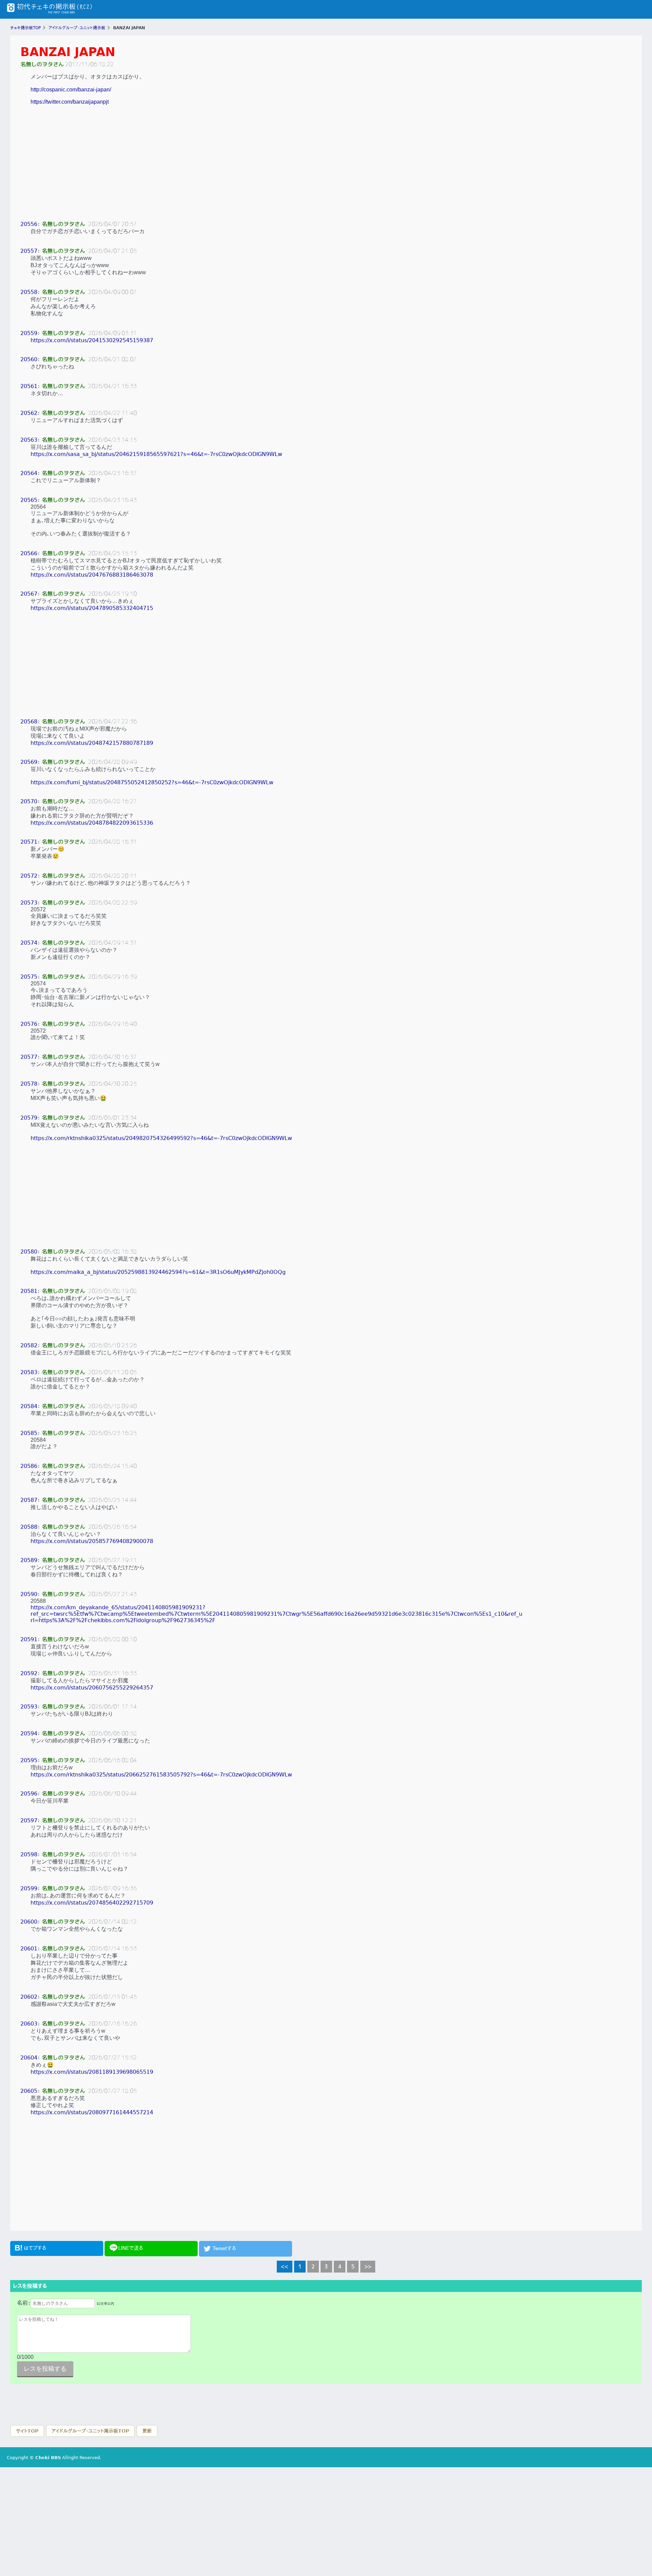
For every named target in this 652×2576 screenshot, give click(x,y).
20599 (29, 1888)
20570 (29, 801)
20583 (29, 1372)
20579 (29, 1118)
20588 (29, 1527)
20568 (29, 722)
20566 (29, 553)
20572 (29, 876)
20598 (29, 1854)
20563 (29, 440)
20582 (29, 1345)
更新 (147, 2431)
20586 (29, 1466)
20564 (29, 473)
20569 (29, 762)
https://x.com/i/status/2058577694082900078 (92, 1541)
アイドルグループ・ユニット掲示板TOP (90, 2431)
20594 (29, 1733)
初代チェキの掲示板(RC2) (49, 9)
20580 (29, 1252)
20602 (29, 1997)
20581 (29, 1291)
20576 (29, 1024)
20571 (29, 842)
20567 (29, 594)
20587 (29, 1500)
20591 (29, 1639)
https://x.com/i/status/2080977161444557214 (92, 2112)
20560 (29, 359)
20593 (29, 1707)
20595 (29, 1760)
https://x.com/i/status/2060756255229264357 (92, 1688)
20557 (29, 251)
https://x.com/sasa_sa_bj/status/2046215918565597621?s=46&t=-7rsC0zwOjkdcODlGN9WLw (156, 454)
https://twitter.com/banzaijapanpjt (70, 102)
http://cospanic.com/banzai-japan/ (71, 90)
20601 (29, 1949)
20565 (29, 500)
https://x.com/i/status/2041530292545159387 (92, 340)
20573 (29, 903)
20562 (29, 413)
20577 (29, 1057)
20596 (29, 1794)
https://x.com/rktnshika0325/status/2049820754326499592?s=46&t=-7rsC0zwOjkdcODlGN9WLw (161, 1138)
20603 (29, 2024)
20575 (29, 977)
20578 (29, 1084)
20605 (29, 2091)
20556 (29, 224)
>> (368, 2266)
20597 (29, 1820)
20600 (29, 1922)
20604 (29, 2058)
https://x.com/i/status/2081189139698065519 (92, 2072)
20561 (29, 386)
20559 (29, 333)
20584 (29, 1406)
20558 (29, 292)
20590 (29, 1594)
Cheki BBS (48, 2458)
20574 (29, 943)
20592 (29, 1673)
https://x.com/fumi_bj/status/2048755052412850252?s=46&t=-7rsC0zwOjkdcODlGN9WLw (152, 782)
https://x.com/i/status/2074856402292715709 (92, 1903)
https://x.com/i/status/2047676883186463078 (92, 575)
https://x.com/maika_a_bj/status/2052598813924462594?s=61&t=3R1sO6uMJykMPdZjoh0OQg (158, 1272)
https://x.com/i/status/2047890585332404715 (92, 608)
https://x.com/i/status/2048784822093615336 (92, 823)
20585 (29, 1433)
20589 (29, 1560)
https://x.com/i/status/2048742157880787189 (92, 743)
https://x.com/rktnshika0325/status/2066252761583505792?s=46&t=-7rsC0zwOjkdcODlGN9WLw (161, 1775)
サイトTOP (27, 2431)
